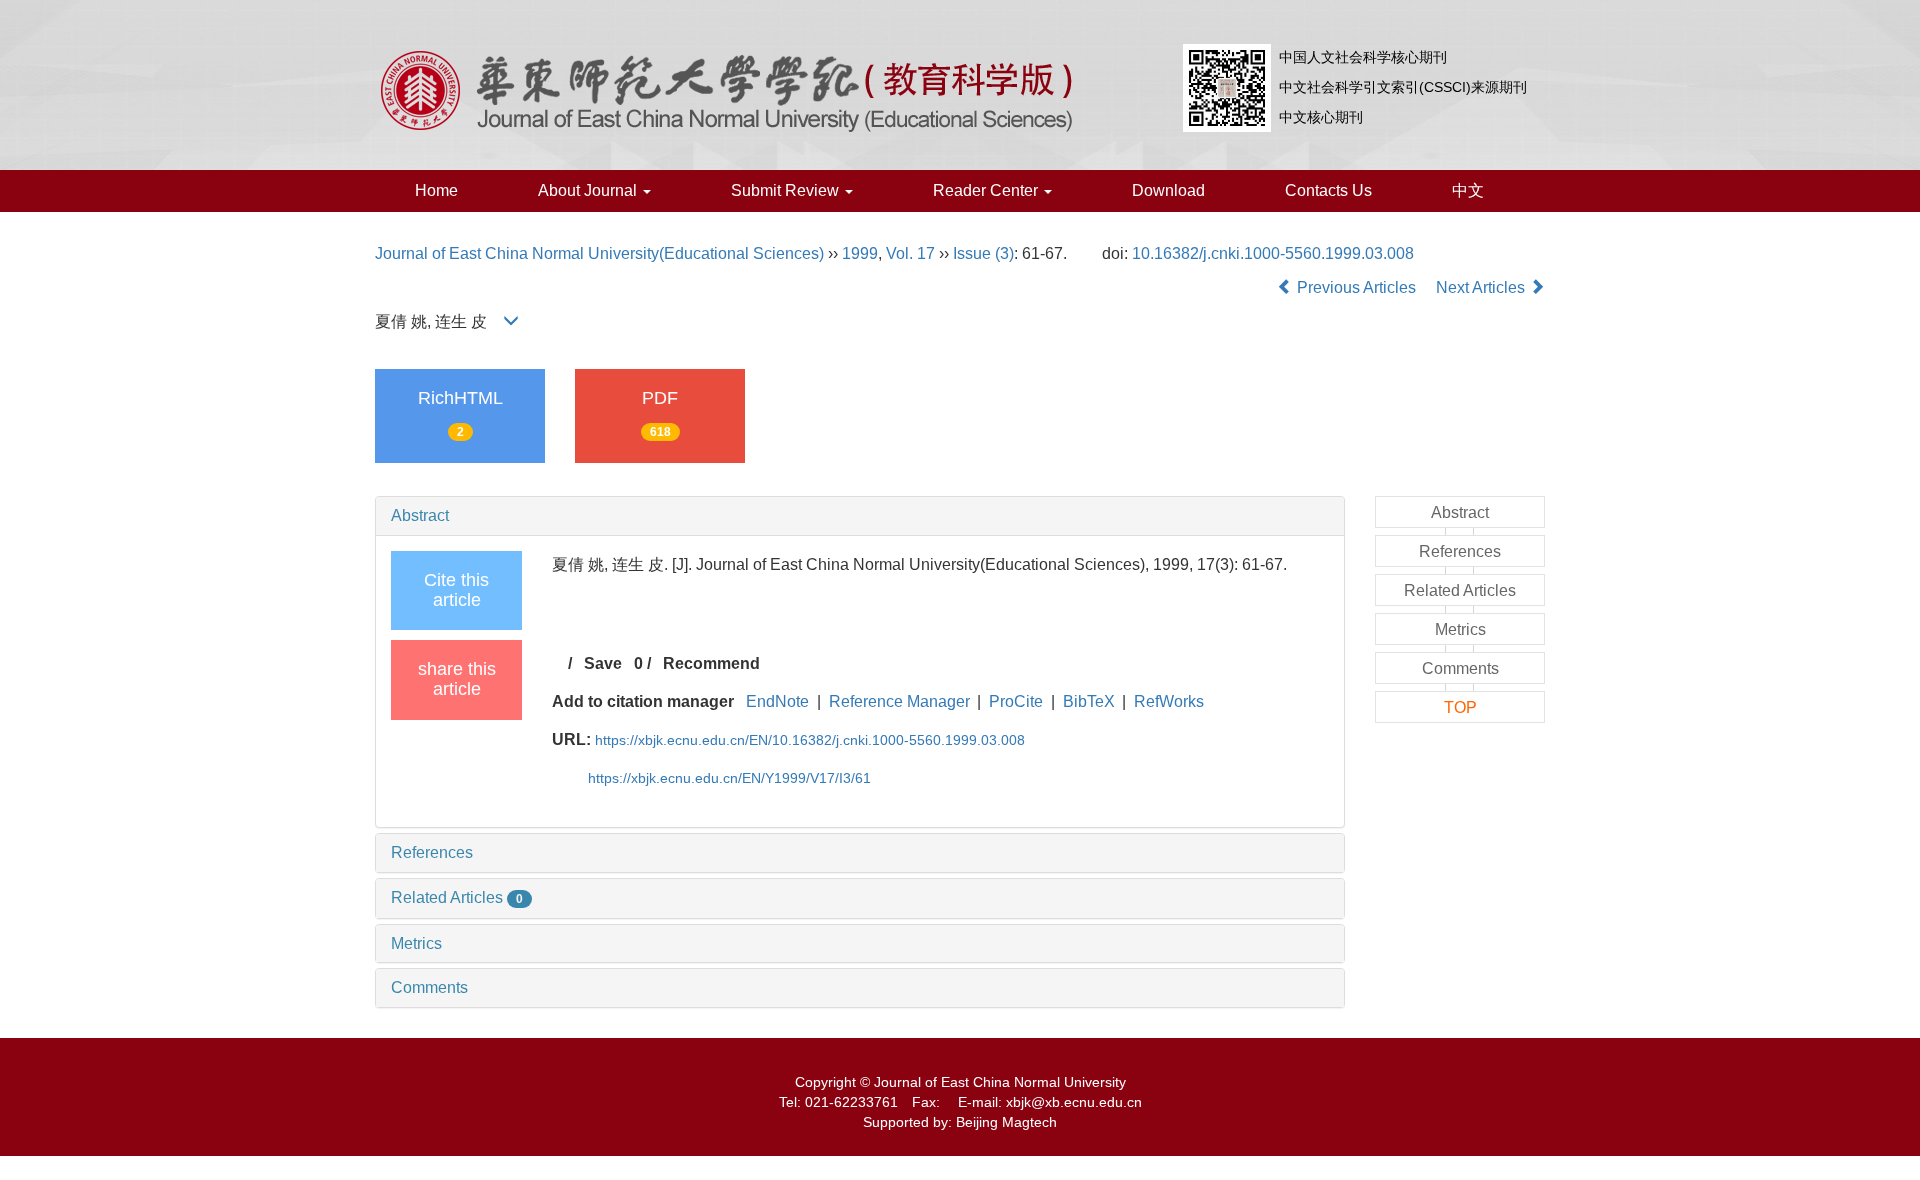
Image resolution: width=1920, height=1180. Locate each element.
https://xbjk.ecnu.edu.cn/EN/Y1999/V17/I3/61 (729, 778)
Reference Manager (899, 701)
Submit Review (787, 190)
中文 (1468, 190)
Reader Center (987, 190)
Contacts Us (1328, 190)
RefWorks (1169, 701)
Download (1168, 190)
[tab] (860, 516)
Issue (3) (983, 253)
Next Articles (1482, 287)
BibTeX (1089, 701)
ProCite (1016, 701)
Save (603, 663)
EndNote (777, 701)
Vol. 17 (910, 253)
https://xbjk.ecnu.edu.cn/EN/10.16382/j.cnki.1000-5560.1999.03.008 (810, 740)
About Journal (589, 190)
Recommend (711, 663)
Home (436, 190)
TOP (1460, 707)
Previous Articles (1356, 287)
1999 (860, 253)
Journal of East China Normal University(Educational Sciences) (599, 253)
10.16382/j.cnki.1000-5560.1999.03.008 (1273, 253)
